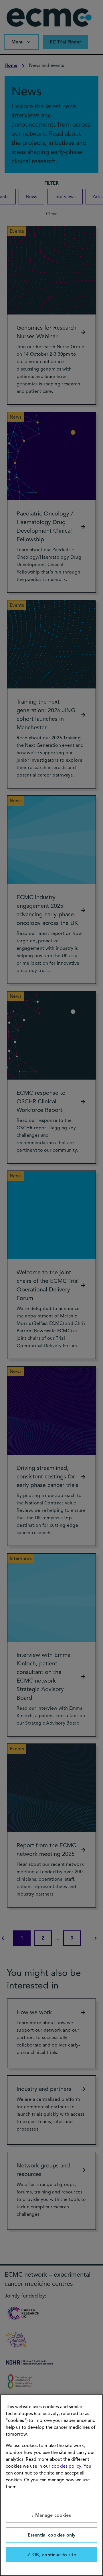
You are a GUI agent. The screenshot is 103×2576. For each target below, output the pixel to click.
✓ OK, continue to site (51, 2555)
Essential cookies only (52, 2535)
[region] (51, 2485)
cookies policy (66, 2466)
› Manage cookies (51, 2515)
